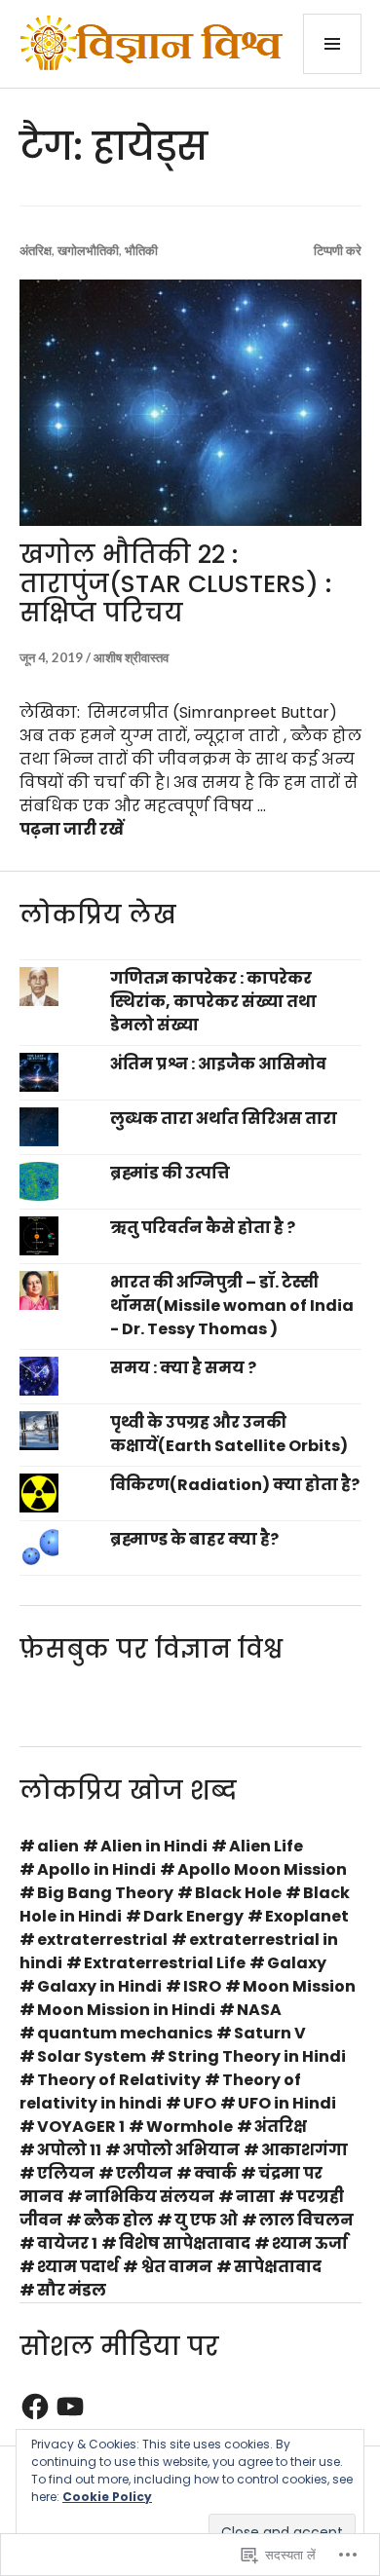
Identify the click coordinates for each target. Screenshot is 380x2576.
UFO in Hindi (287, 2103)
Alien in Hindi (154, 1846)
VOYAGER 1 (81, 2127)
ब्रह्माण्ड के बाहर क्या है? (194, 1539)
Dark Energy (193, 1916)
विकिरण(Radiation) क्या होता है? (235, 1485)
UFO (200, 2103)
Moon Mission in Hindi (126, 2010)
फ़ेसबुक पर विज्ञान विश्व (151, 1649)
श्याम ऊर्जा (310, 2243)
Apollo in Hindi (96, 1869)
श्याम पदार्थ (78, 2267)
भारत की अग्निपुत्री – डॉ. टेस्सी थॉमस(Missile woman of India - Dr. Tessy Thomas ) (232, 1306)
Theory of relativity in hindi (160, 2091)
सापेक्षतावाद (278, 2267)
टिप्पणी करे (338, 250)
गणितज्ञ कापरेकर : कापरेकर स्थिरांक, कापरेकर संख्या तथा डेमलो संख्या (213, 1002)
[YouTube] (70, 2407)
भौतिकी (141, 250)
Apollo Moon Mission (262, 1869)
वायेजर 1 (67, 2243)
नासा (255, 2197)
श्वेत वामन (176, 2267)
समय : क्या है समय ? (183, 1368)
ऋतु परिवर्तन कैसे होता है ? (203, 1228)
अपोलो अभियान (181, 2150)
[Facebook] (35, 2407)
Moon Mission (299, 1986)
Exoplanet (307, 1916)
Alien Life (266, 1846)
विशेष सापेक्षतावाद (185, 2243)
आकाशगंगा (304, 2150)
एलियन (66, 2173)
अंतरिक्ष (36, 250)
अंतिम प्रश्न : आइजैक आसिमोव (218, 1064)
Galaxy (297, 1963)
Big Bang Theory (105, 1893)
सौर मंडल (72, 2290)
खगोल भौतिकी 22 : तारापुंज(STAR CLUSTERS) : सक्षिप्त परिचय (175, 584)
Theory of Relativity (119, 2080)
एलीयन (144, 2173)
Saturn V (270, 2033)
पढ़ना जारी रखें (72, 829)
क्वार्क (215, 2173)
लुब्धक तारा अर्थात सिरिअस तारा (224, 1119)
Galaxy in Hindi (99, 1986)
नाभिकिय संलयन (150, 2197)
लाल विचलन (306, 2220)
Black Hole (238, 1893)
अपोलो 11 (69, 2150)
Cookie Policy (107, 2497)
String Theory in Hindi (257, 2056)
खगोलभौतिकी (88, 250)
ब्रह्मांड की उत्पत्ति (170, 1173)
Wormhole (190, 2127)
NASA (259, 2010)
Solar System (92, 2056)
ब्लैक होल (118, 2220)
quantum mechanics (125, 2033)
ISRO (202, 1986)
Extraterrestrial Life (165, 1963)
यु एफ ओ (206, 2220)
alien (58, 1846)
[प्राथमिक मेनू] (332, 44)
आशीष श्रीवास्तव (131, 657)
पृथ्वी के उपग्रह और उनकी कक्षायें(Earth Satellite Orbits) (229, 1434)
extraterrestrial (102, 1940)
